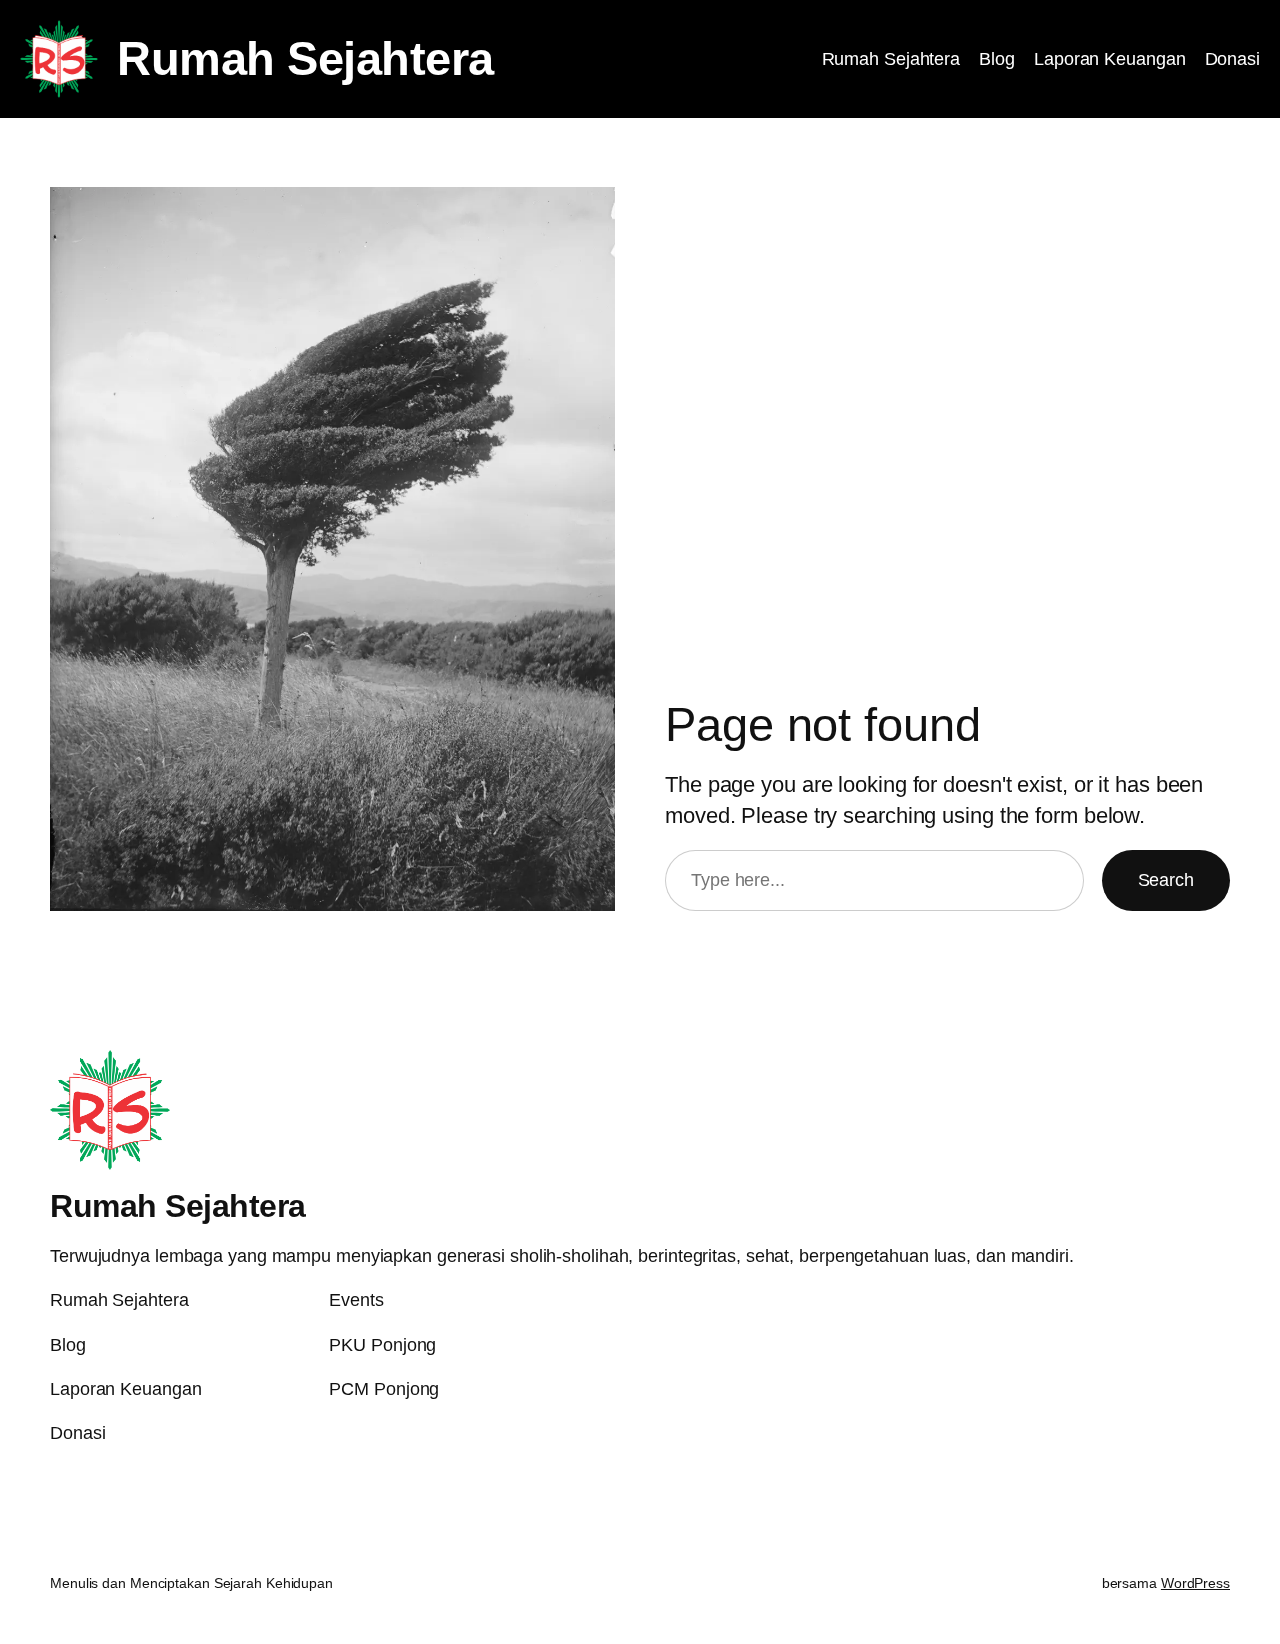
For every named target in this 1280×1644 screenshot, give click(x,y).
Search (1166, 880)
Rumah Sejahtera (305, 58)
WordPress (1195, 1583)
